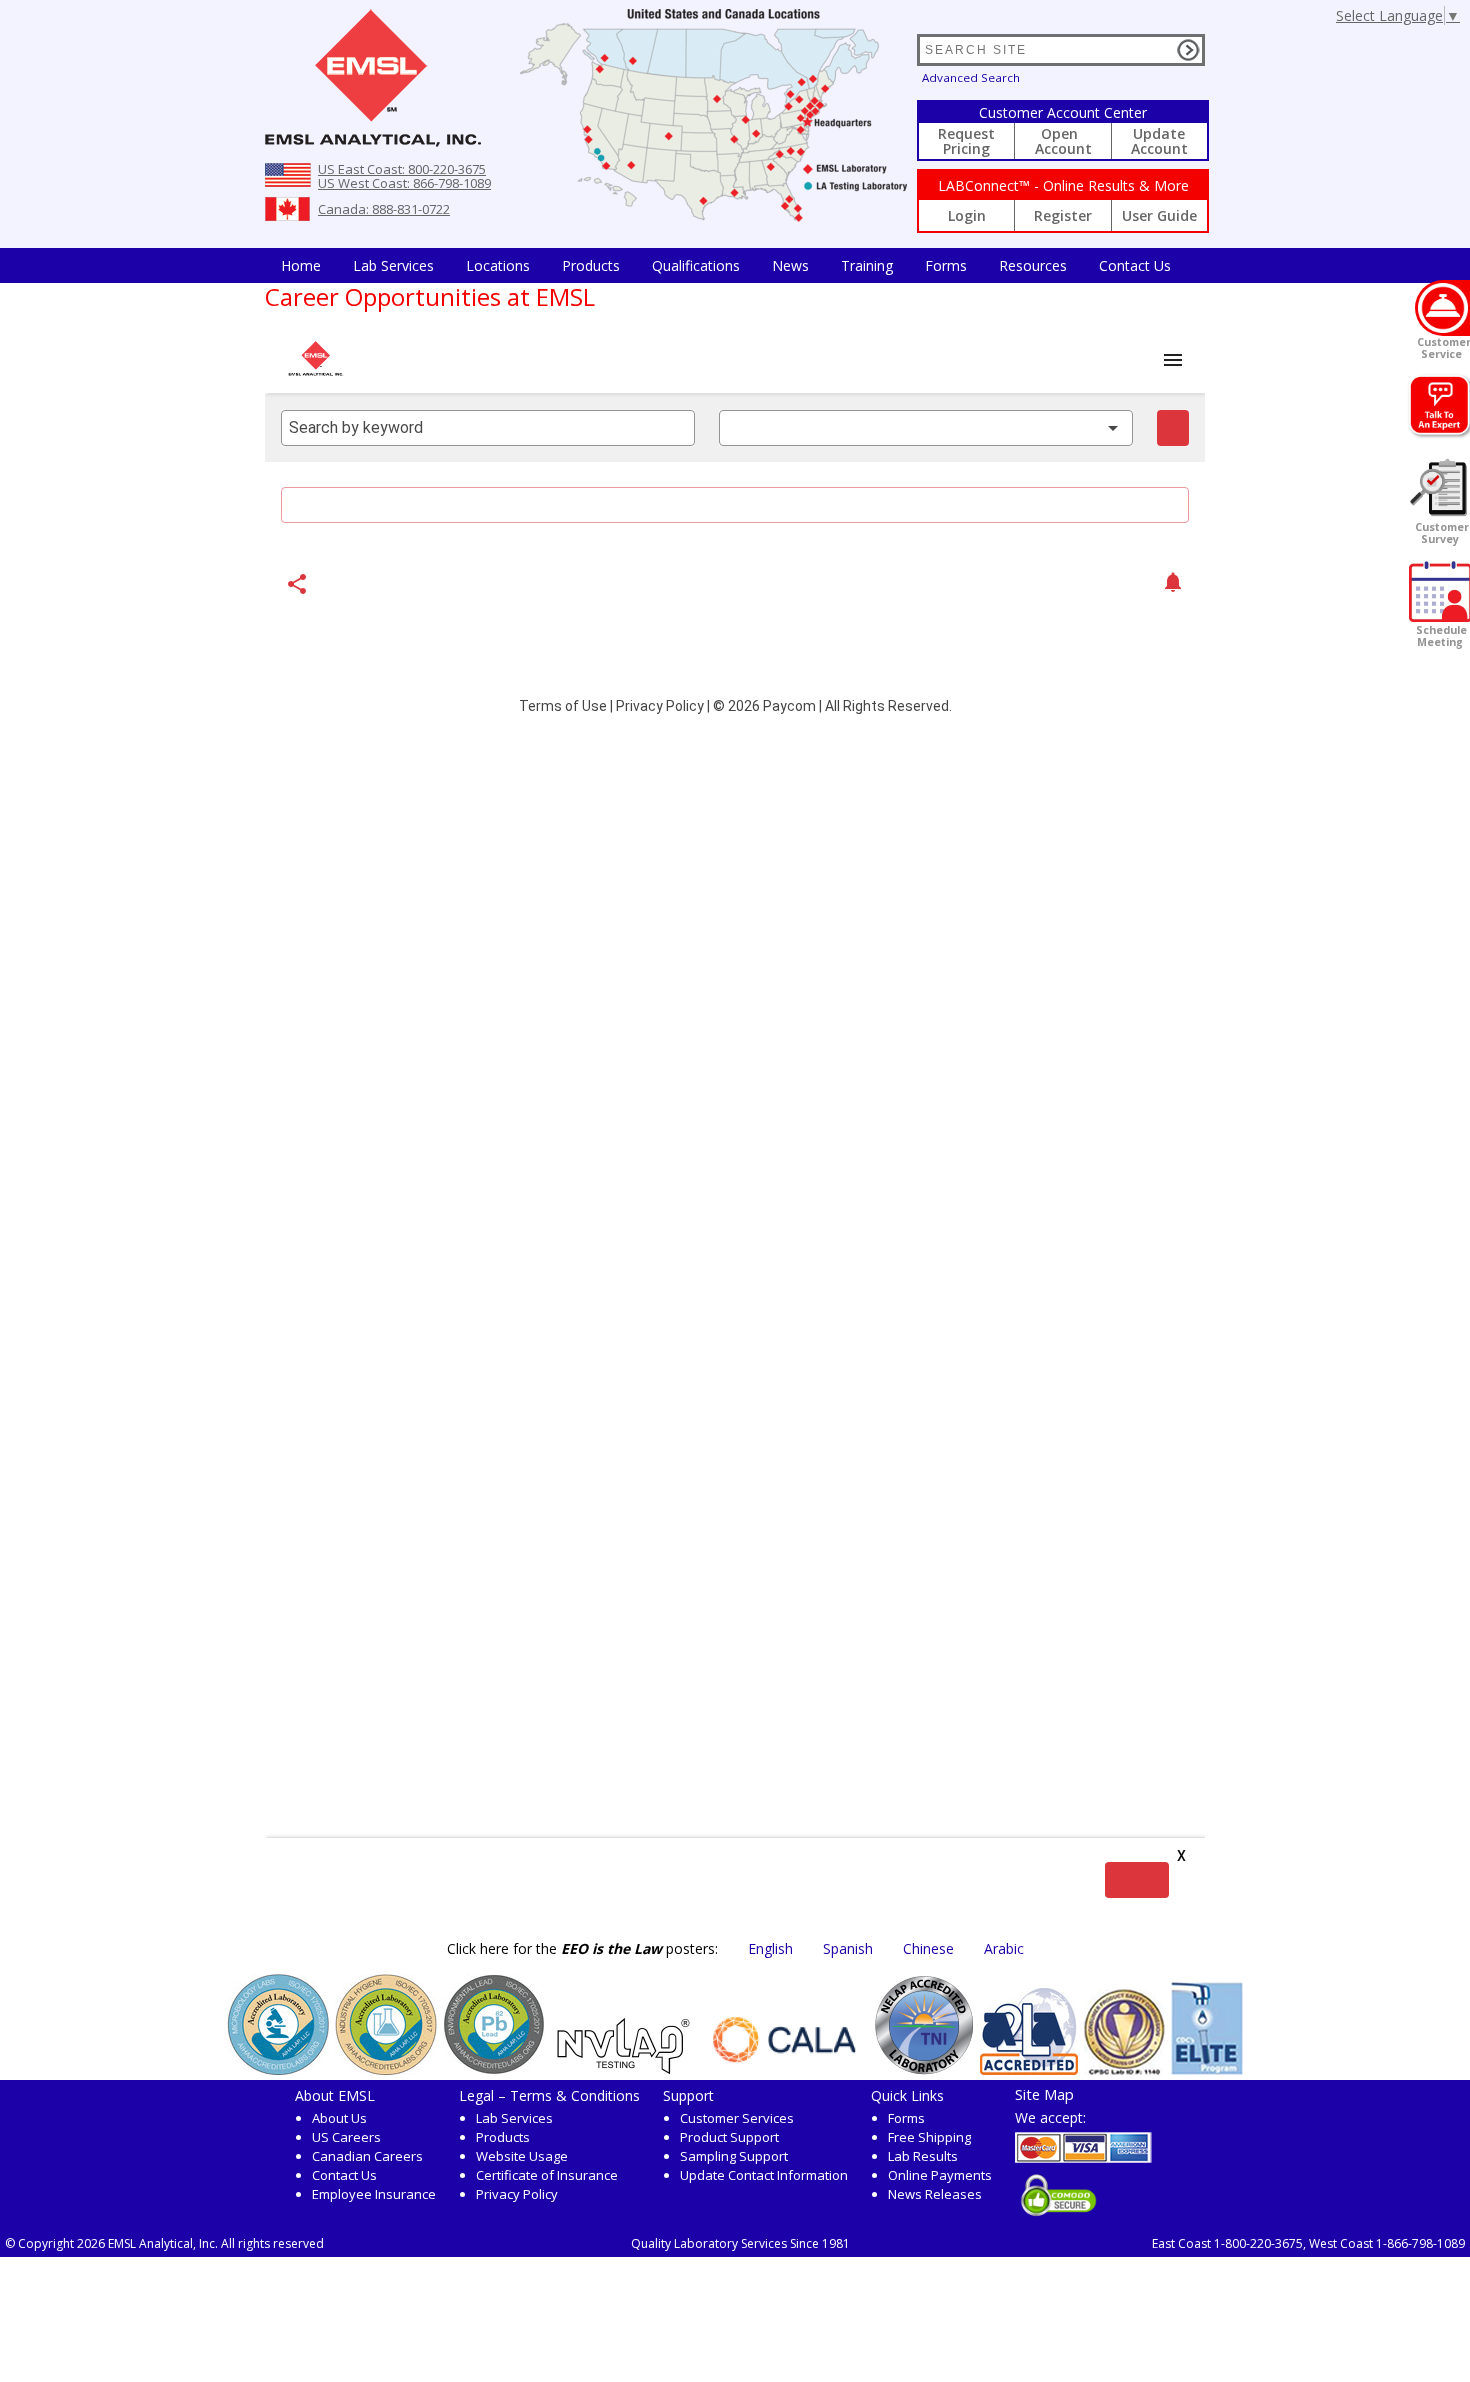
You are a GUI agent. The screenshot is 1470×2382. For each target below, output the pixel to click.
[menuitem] (301, 265)
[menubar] (726, 265)
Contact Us (1135, 265)
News (790, 265)
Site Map (1044, 2094)
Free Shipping (929, 2137)
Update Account (1159, 141)
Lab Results (923, 2156)
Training (867, 265)
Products (591, 265)
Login (967, 215)
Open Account (1063, 141)
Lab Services (514, 2118)
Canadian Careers (367, 2156)
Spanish (848, 1948)
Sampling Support (734, 2156)
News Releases (935, 2194)
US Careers (346, 2137)
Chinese (928, 1948)
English (770, 1948)
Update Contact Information (764, 2175)
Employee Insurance (374, 2194)
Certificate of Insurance (547, 2175)
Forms (946, 265)
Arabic (1004, 1948)
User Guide (1159, 215)
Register (1063, 215)
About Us (339, 2118)
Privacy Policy (517, 2194)
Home (301, 265)
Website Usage (522, 2156)
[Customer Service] (1442, 308)
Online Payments (940, 2175)
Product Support (729, 2137)
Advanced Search (971, 77)
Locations (498, 265)
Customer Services (737, 2118)
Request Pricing (966, 141)
